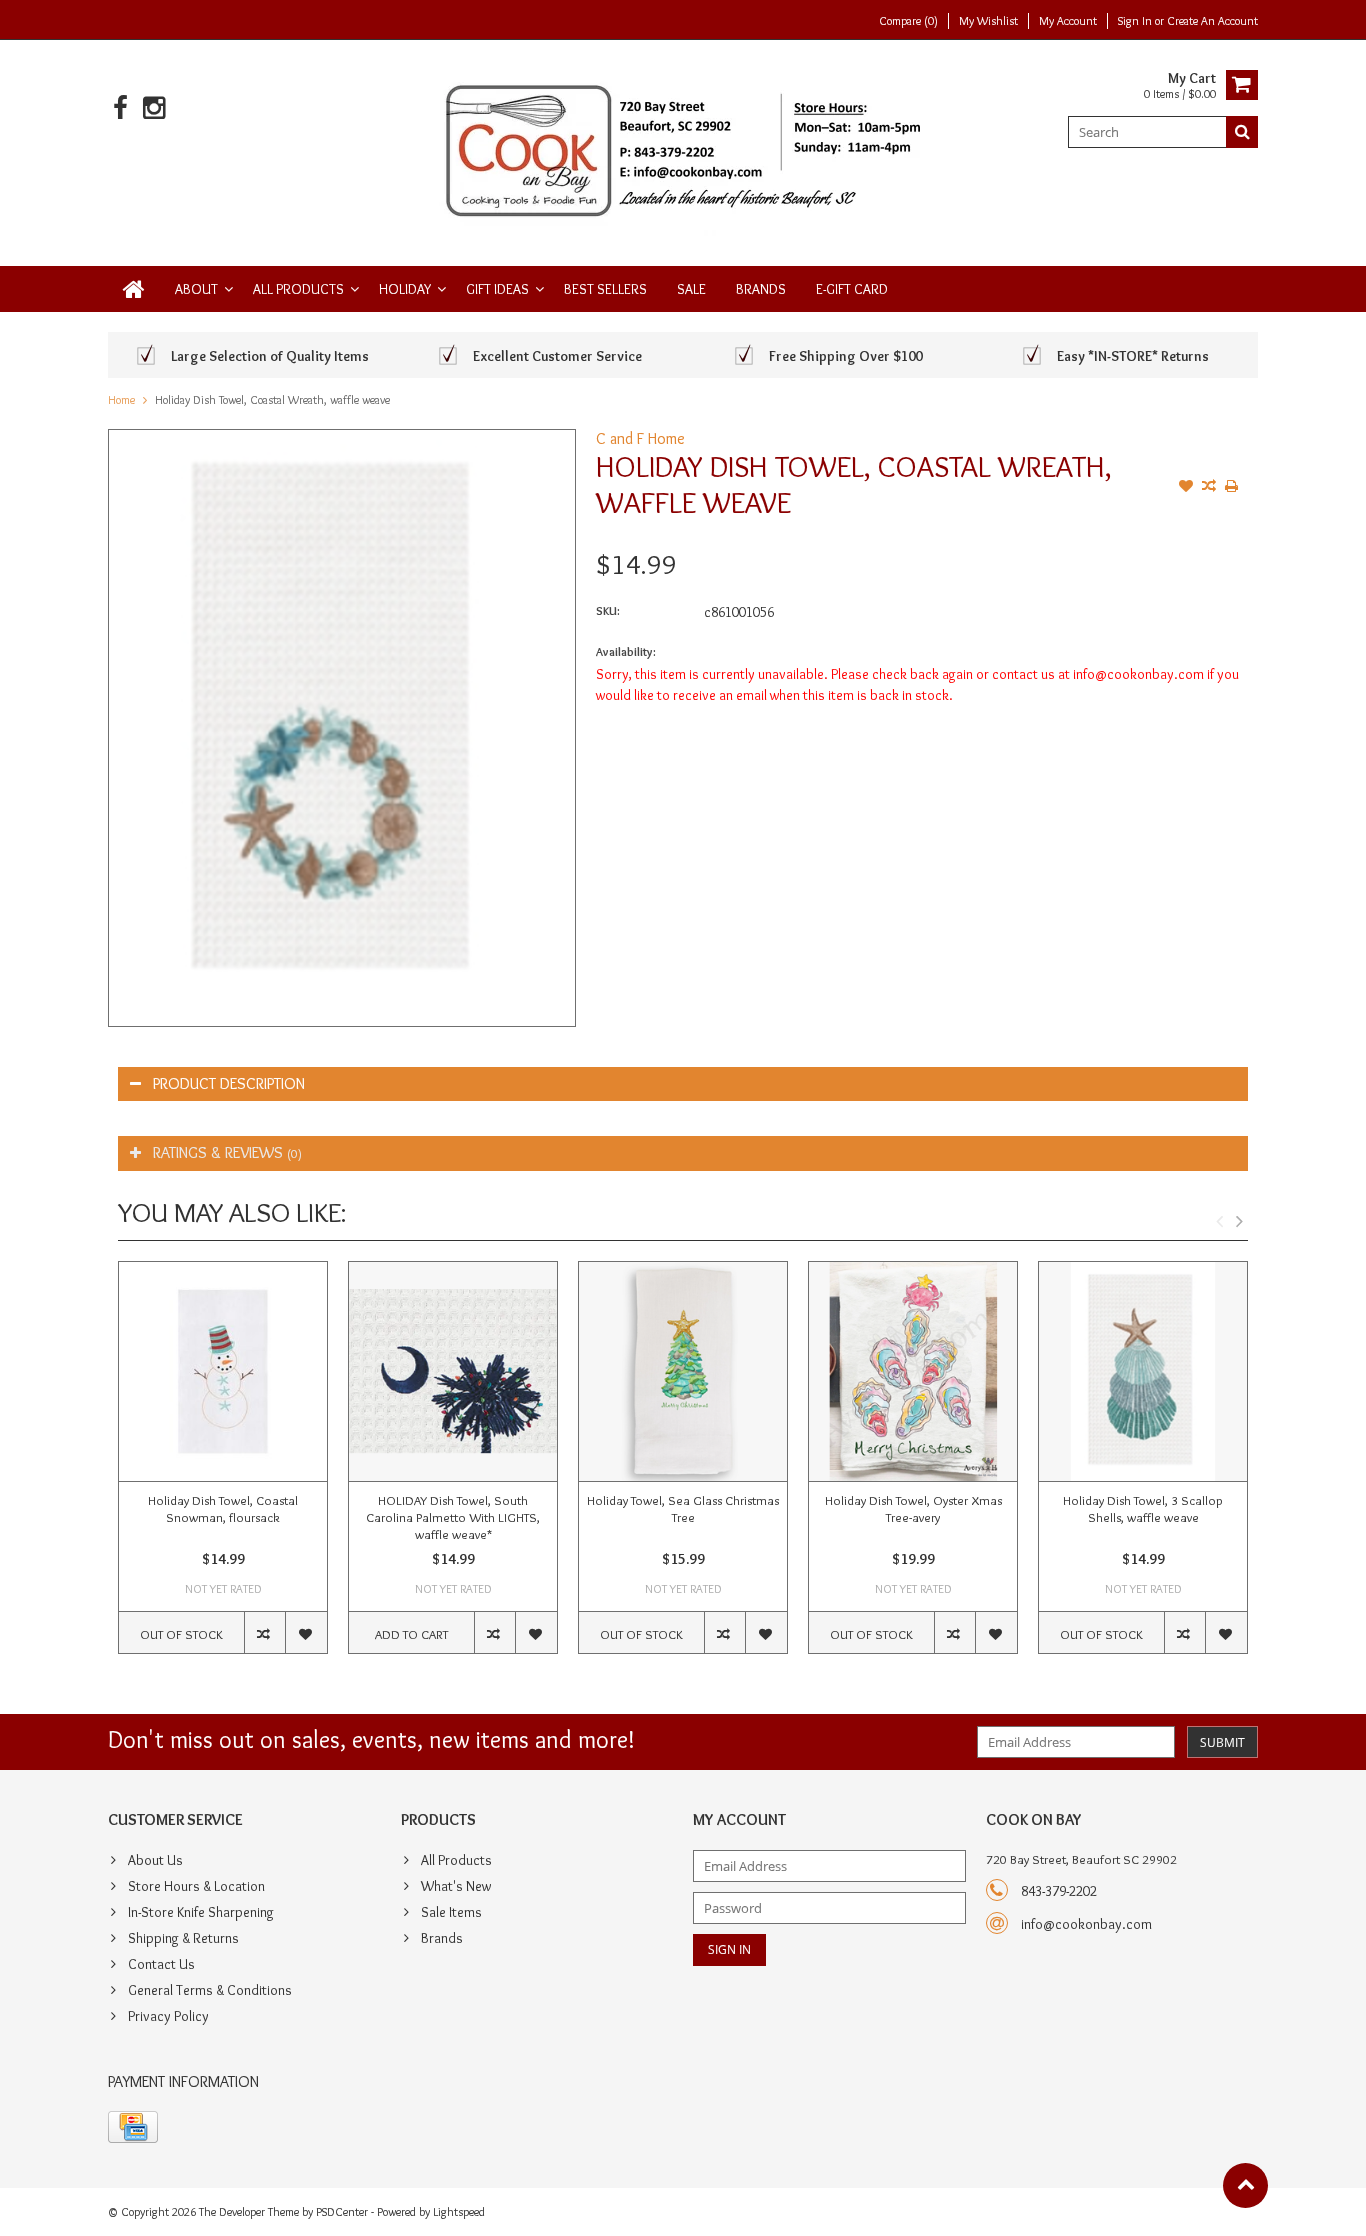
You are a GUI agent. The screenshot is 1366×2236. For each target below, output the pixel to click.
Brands (761, 289)
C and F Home (640, 438)
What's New (456, 1886)
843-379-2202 (1059, 1891)
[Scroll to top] (1245, 2185)
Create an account (1212, 20)
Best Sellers (605, 289)
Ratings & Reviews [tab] (227, 1152)
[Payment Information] (133, 2127)
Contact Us (161, 1964)
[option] (223, 1467)
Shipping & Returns (183, 1938)
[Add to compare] (1209, 488)
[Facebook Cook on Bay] (120, 108)
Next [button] (1239, 1221)
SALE (691, 289)
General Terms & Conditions (210, 1990)
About (196, 289)
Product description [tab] (229, 1083)
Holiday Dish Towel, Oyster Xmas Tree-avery (913, 1508)
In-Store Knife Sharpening (201, 1912)
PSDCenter (342, 2211)
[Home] (134, 289)
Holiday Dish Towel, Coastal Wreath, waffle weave (272, 399)
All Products (298, 289)
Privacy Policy (168, 2016)
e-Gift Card (852, 289)
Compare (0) (908, 20)
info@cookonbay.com (1086, 1924)
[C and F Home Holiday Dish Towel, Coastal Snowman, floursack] (223, 1371)
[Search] (1242, 132)
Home (121, 399)
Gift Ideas (497, 289)
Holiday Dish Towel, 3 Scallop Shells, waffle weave (1143, 1508)
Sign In (1136, 20)
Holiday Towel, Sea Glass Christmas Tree (683, 1508)
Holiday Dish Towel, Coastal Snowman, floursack (223, 1508)
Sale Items (451, 1912)
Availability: (626, 651)
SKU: (608, 610)
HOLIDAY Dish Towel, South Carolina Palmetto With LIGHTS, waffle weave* (453, 1517)
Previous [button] (1219, 1221)
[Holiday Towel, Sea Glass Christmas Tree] (683, 1371)
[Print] (1232, 488)
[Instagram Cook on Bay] (153, 108)
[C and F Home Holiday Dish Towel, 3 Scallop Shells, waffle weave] (1143, 1371)
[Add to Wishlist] (1186, 488)
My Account (1068, 20)
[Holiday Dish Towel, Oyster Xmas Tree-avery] (913, 1371)
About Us (155, 1860)
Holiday (405, 289)
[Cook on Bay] (683, 149)
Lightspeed (459, 2211)
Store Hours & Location (196, 1886)
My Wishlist (988, 20)
